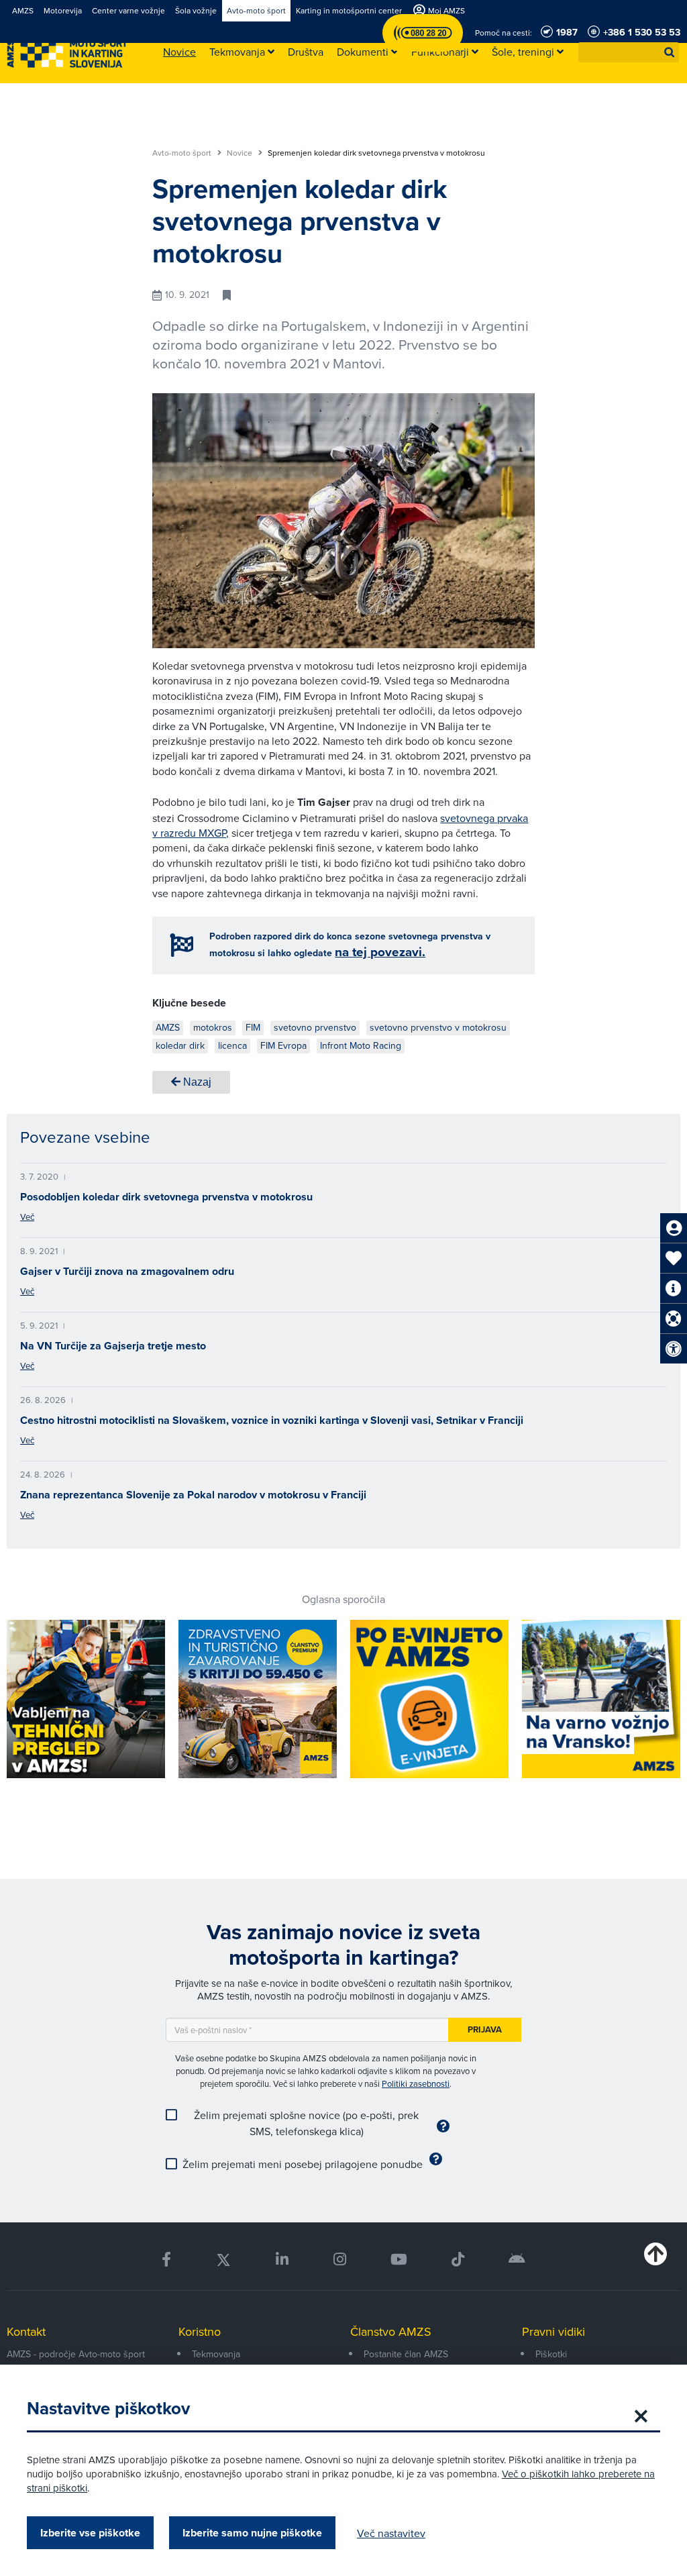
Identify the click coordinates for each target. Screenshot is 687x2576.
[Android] (517, 2260)
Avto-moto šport (183, 153)
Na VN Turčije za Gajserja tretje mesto (113, 1346)
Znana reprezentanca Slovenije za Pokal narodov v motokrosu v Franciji (193, 1495)
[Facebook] (166, 2260)
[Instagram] (339, 2260)
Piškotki (551, 2354)
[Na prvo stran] (67, 53)
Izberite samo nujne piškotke (252, 2533)
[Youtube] (399, 2260)
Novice (241, 153)
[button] (670, 52)
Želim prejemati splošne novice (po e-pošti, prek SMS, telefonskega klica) (306, 2123)
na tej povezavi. (380, 952)
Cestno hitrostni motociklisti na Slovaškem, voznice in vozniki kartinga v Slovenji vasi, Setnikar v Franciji (272, 1420)
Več (27, 1217)
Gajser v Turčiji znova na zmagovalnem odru (127, 1271)
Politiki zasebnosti (416, 2083)
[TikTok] (458, 2260)
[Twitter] (223, 2260)
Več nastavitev (391, 2533)
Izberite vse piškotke (90, 2533)
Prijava (485, 2029)
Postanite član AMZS (406, 2354)
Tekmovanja (216, 2354)
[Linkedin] (282, 2260)
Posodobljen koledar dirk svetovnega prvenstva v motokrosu (166, 1197)
